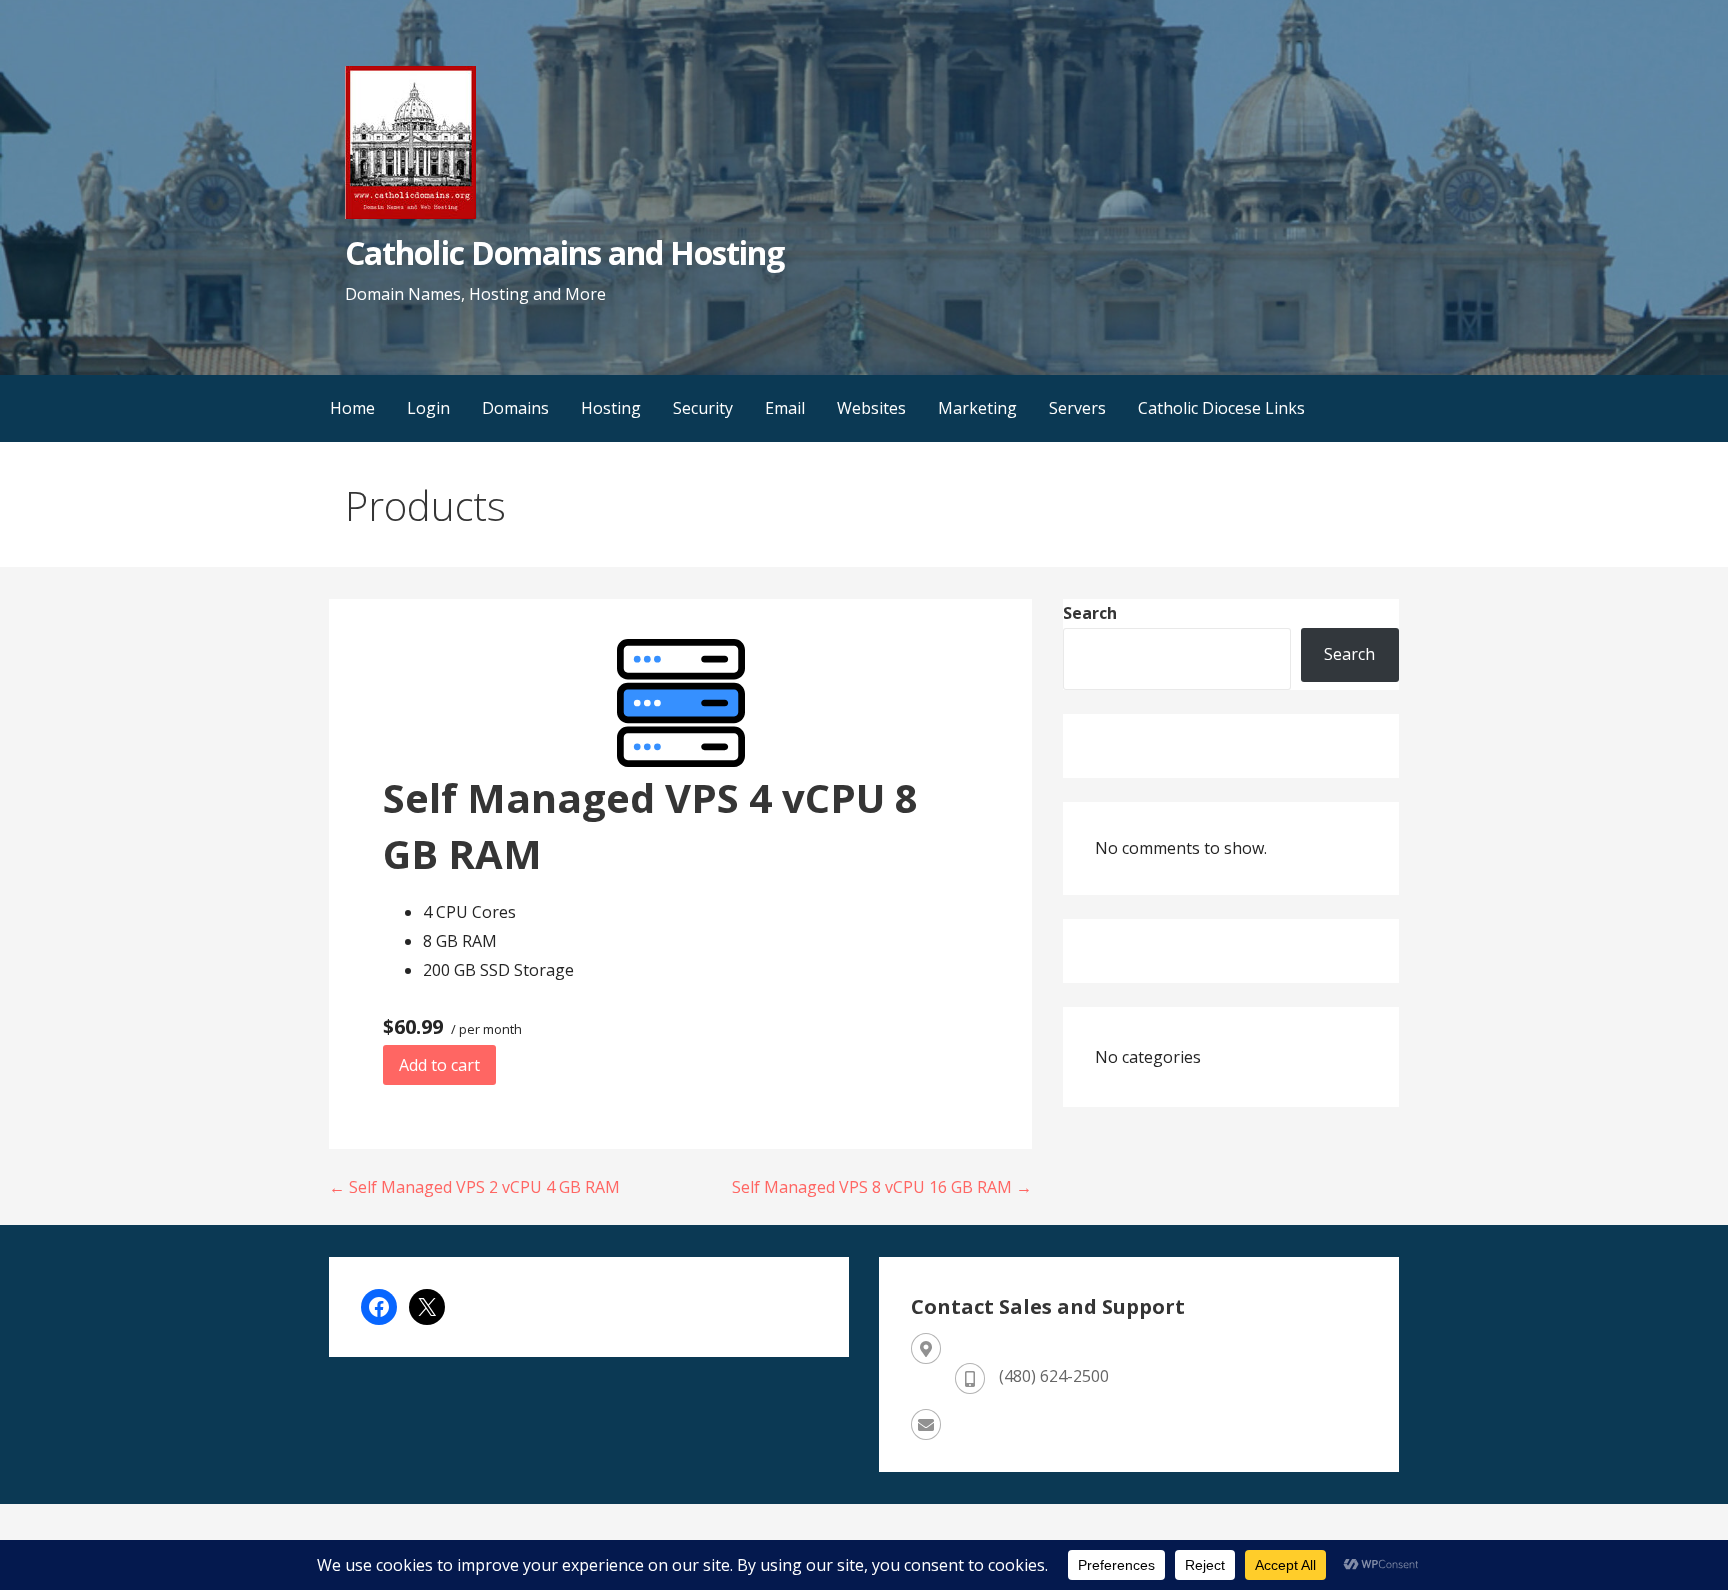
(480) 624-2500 (1054, 1376)
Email (785, 408)
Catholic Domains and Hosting (564, 252)
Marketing (977, 408)
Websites (871, 408)
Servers (1077, 408)
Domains (515, 408)
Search (1090, 613)
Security (703, 408)
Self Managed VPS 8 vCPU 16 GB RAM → (882, 1187)
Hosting (611, 408)
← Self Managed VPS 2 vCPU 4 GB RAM (474, 1187)
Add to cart (439, 1065)
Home (352, 408)
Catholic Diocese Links (1221, 408)
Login (428, 408)
